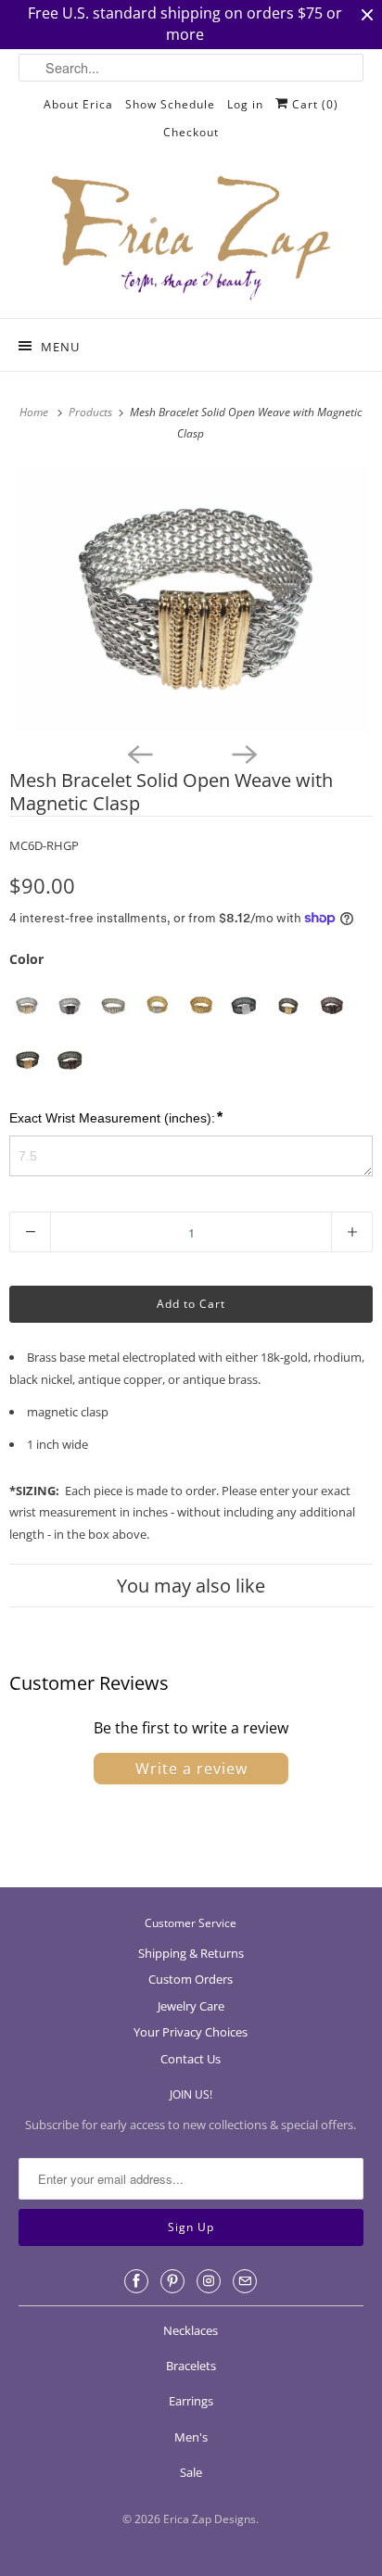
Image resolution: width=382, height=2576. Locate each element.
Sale (191, 2472)
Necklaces (191, 2330)
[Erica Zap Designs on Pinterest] (172, 2281)
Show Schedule (170, 104)
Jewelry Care (191, 2006)
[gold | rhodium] (157, 1006)
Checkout (191, 132)
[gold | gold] (201, 1006)
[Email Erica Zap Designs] (245, 2281)
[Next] (243, 753)
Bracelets (191, 2366)
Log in (245, 104)
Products (92, 412)
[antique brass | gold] (26, 1061)
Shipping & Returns (191, 1953)
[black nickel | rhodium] (244, 1006)
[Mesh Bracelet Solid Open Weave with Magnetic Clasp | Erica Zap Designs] (191, 599)
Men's (191, 2437)
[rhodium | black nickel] (70, 1006)
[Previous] (139, 753)
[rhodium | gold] (26, 1006)
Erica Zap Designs (210, 2519)
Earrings (191, 2401)
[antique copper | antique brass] (331, 1006)
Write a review (191, 1769)
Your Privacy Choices (191, 2032)
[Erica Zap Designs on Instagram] (209, 2281)
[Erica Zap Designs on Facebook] (136, 2281)
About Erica (78, 104)
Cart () (313, 104)
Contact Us (191, 2059)
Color (26, 959)
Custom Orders (191, 1979)
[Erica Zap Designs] (191, 239)
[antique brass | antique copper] (70, 1061)
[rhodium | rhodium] (114, 1006)
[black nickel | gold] (288, 1006)
